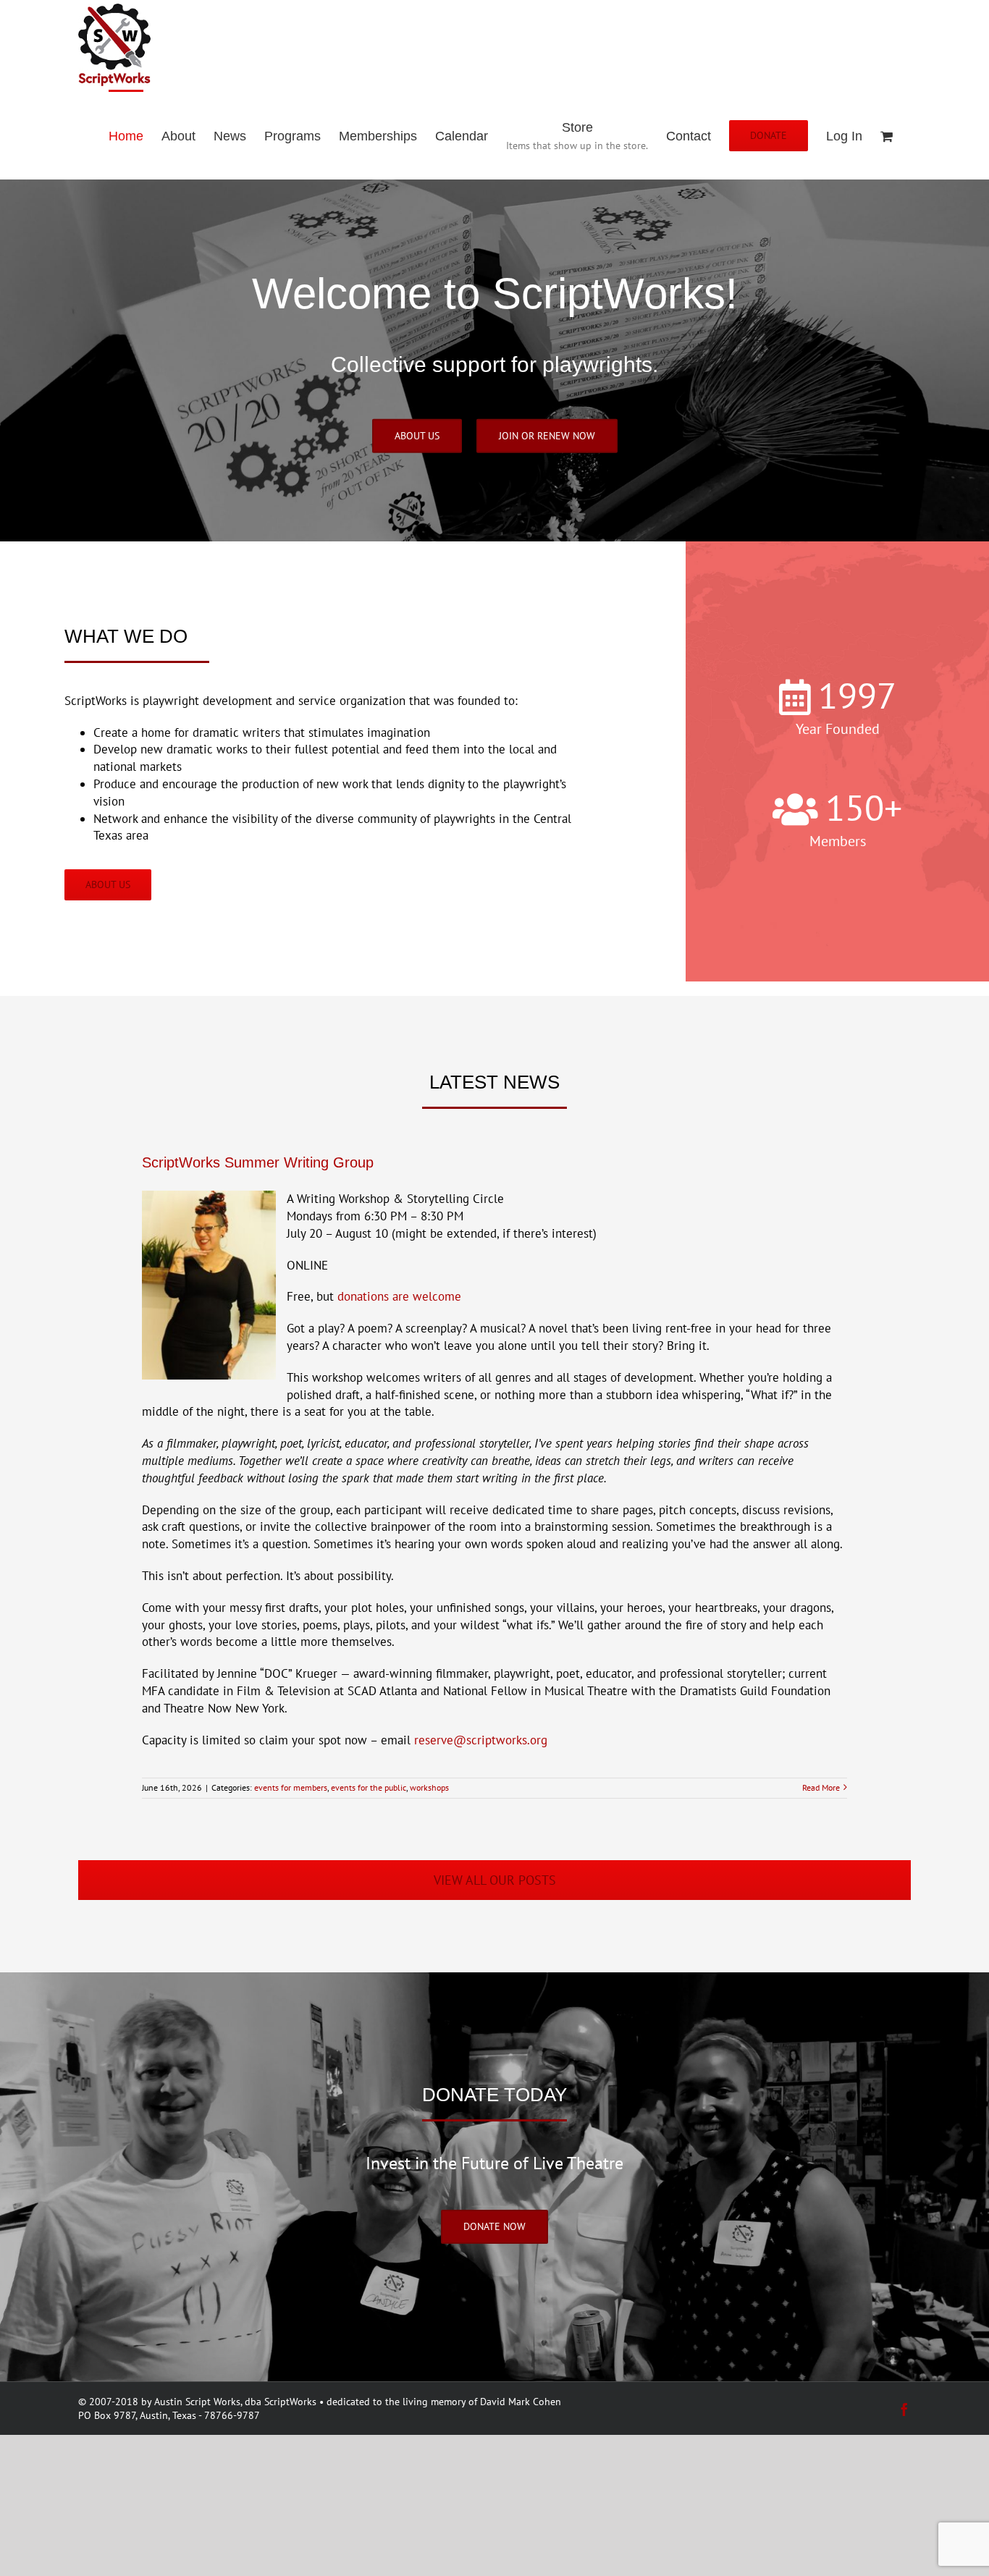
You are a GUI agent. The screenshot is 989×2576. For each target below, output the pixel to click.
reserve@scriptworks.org (481, 1740)
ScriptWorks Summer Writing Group (258, 1162)
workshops (429, 1787)
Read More (821, 1787)
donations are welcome (399, 1296)
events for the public (369, 1787)
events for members (291, 1787)
